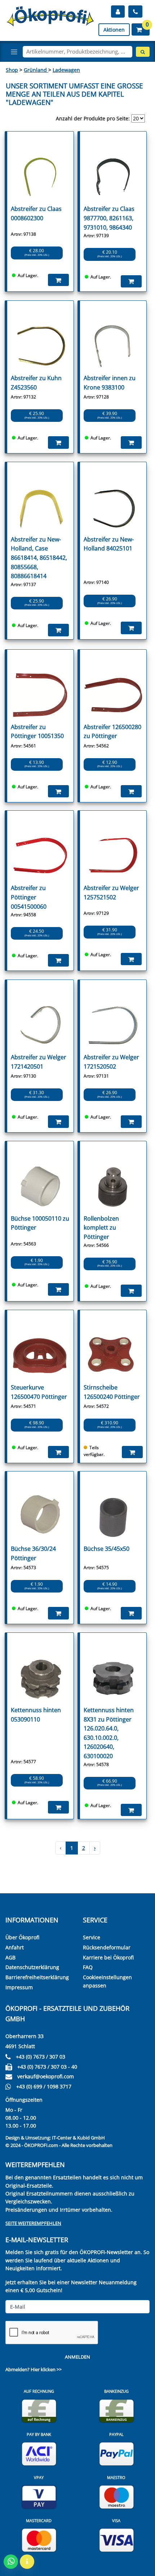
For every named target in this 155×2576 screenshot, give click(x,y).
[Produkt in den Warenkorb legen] (58, 280)
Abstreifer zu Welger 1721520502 (111, 1062)
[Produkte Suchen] (143, 52)
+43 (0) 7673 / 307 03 (41, 2057)
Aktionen (114, 30)
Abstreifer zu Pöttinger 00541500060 (29, 897)
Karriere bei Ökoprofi (108, 1957)
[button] (141, 29)
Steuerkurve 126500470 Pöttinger (39, 1392)
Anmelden (77, 2357)
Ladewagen (66, 70)
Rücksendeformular (107, 1947)
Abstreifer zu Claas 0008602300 (36, 213)
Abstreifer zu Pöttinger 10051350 (37, 732)
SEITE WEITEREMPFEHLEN (33, 2223)
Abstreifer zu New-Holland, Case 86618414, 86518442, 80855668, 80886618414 (39, 558)
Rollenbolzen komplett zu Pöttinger (101, 1228)
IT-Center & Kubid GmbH (78, 2138)
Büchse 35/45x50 (107, 1549)
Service (92, 1937)
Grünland (36, 70)
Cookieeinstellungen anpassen (107, 1981)
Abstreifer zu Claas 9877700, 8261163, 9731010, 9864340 (109, 218)
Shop (12, 70)
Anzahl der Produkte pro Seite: (93, 118)
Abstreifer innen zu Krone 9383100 (110, 383)
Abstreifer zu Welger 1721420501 (39, 1062)
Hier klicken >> (46, 2369)
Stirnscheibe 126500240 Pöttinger (112, 1392)
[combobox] (77, 52)
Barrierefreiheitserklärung (37, 1977)
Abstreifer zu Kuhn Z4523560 (36, 383)
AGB (10, 1957)
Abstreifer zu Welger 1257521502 (111, 893)
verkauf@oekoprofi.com (46, 2076)
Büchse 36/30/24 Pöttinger (33, 1553)
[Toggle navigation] (14, 52)
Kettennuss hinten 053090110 (36, 1715)
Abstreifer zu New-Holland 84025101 (109, 544)
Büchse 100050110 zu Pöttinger (40, 1223)
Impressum (19, 1987)
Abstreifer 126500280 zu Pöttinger (112, 732)
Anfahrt (15, 1947)
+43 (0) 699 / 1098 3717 (44, 2086)
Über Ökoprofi (22, 1937)
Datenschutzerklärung (32, 1967)
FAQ (88, 1967)
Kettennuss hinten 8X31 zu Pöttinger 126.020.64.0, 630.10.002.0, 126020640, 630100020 (109, 1733)
